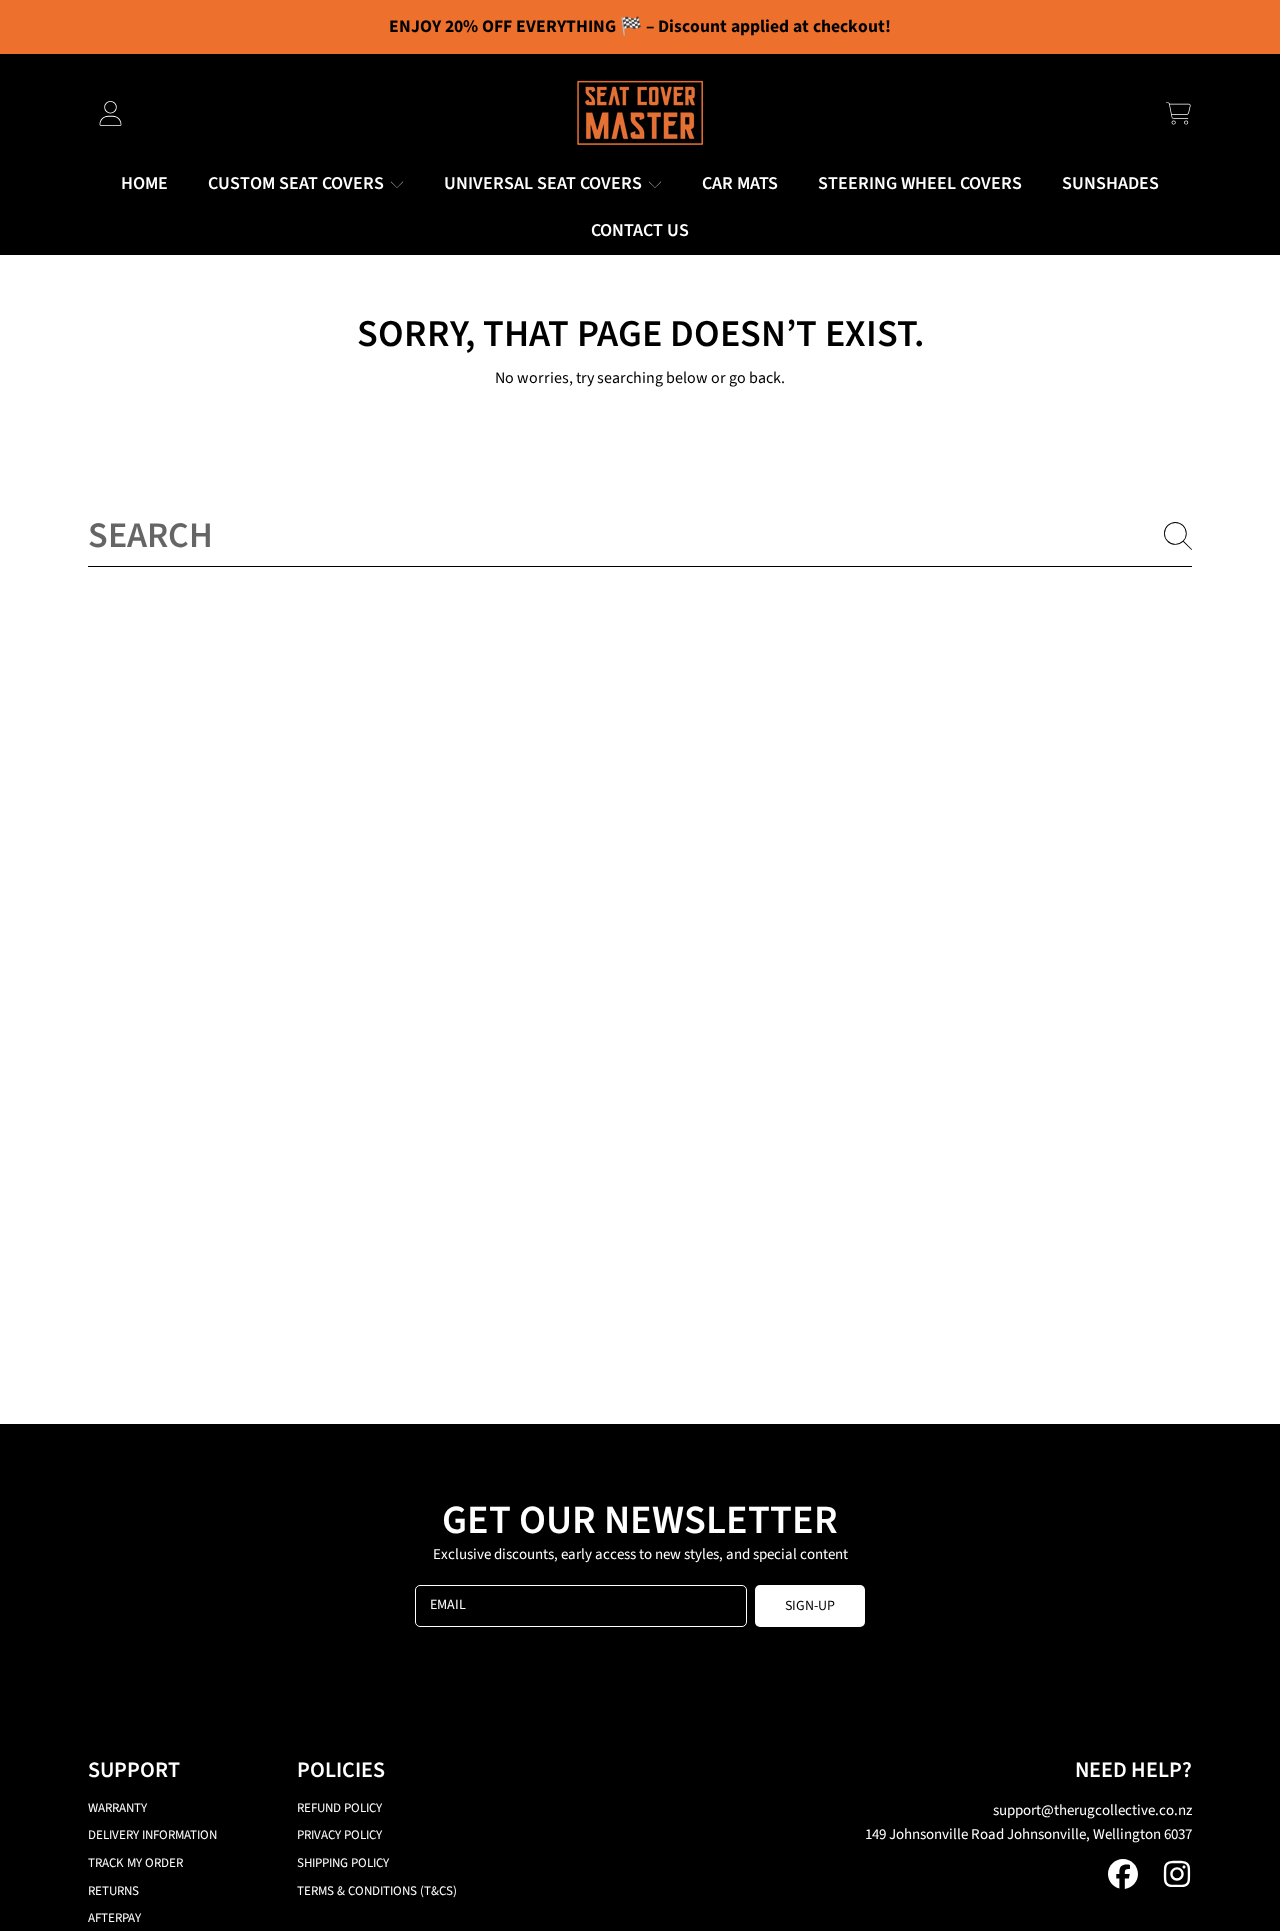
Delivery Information (152, 1835)
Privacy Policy (339, 1835)
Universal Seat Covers (545, 183)
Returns (113, 1891)
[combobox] (640, 535)
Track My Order (135, 1863)
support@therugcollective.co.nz (1092, 1810)
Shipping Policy (343, 1863)
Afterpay (114, 1918)
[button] (1178, 113)
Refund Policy (339, 1808)
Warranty (117, 1808)
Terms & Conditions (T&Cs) (377, 1891)
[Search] (1178, 536)
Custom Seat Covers (298, 183)
